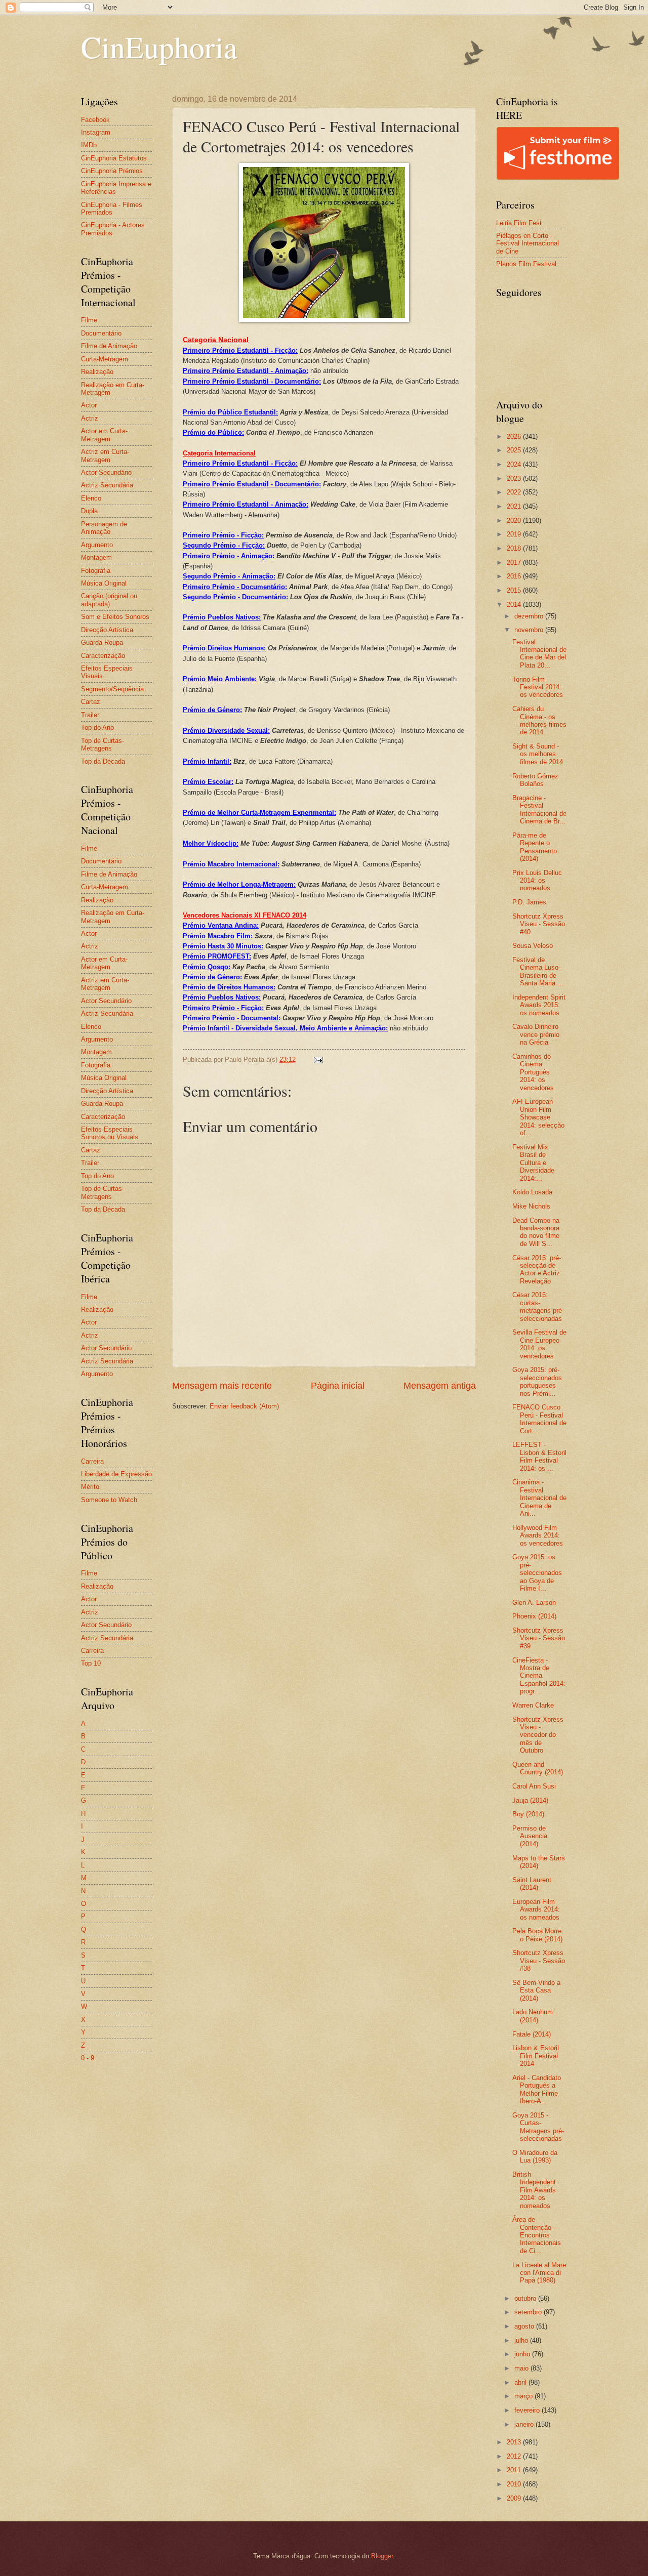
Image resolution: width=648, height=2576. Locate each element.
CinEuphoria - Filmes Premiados (112, 209)
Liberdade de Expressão (116, 1474)
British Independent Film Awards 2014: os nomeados (534, 2190)
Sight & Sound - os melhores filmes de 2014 (538, 754)
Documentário (101, 333)
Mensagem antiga (440, 1386)
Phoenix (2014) (534, 1616)
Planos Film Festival (526, 264)
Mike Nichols (531, 1206)
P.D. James (529, 902)
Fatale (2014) (532, 2034)
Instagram (96, 132)
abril (521, 2382)
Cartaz (91, 702)
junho (523, 2354)
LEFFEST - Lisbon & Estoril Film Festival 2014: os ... (539, 1456)
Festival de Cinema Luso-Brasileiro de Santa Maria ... (538, 971)
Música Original (104, 583)
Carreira (92, 1461)
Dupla (89, 511)
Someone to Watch (109, 1500)
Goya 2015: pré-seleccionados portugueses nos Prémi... (537, 1381)
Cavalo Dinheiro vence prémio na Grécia (536, 1034)
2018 (515, 548)
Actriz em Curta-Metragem (105, 455)
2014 (515, 605)
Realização (97, 372)
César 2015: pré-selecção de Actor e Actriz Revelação (537, 1270)
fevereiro (528, 2410)
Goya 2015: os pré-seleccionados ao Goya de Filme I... (537, 1573)
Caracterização (103, 656)
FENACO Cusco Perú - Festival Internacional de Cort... (539, 1419)
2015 (515, 590)
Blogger (382, 2556)
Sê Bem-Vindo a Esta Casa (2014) (536, 1990)
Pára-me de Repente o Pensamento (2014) (535, 847)
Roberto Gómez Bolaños (535, 780)
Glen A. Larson (534, 1603)
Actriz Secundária (107, 485)
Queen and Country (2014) (538, 1768)
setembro (529, 2312)
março (524, 2396)
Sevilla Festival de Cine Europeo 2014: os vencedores (539, 1344)
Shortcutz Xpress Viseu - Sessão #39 (539, 1638)
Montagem (96, 557)
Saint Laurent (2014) (532, 1884)
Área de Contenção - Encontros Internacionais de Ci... (537, 2235)
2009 (515, 2498)
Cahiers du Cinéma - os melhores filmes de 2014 (539, 720)
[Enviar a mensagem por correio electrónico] (318, 1060)
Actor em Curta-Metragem (104, 435)
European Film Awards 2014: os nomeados (536, 1909)
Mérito (90, 1487)
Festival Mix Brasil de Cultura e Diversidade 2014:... (533, 1163)
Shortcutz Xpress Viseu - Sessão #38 (539, 1961)
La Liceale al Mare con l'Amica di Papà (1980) (539, 2273)
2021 (515, 506)
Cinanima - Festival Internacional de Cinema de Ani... (539, 1498)
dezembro (530, 616)
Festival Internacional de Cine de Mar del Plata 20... (539, 654)
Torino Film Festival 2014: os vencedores (538, 687)
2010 (515, 2484)
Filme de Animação (109, 346)
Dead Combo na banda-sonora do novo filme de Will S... (536, 1232)
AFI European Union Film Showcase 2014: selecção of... (538, 1117)
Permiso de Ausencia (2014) (530, 1836)
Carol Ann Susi (534, 1786)
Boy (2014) (528, 1814)
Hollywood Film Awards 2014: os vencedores (538, 1535)
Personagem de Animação (104, 528)
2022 (515, 492)
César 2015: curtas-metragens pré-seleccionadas (538, 1306)
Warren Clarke (533, 1705)
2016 (515, 576)
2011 (515, 2470)
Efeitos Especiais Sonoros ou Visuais (110, 1133)
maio (522, 2368)
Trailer (90, 715)
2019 (515, 534)
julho (522, 2340)
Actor (89, 405)
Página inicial (338, 1386)
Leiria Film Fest (519, 223)
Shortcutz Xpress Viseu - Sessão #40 (539, 924)
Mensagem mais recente (222, 1386)
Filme (89, 320)
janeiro (525, 2424)
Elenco (91, 498)
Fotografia (96, 571)
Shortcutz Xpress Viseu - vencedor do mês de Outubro (538, 1735)
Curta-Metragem (105, 359)
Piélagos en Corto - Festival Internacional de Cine (528, 243)
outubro (526, 2298)
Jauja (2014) (530, 1800)
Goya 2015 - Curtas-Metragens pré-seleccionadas (538, 2127)
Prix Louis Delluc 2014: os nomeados (537, 881)
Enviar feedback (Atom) (244, 1406)
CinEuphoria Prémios (112, 171)
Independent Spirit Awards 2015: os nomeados (539, 1005)
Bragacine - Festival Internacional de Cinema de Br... (539, 809)
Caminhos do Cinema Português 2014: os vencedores (533, 1072)
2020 (515, 521)
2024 (515, 464)
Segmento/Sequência (112, 689)
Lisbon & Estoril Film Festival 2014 (536, 2056)
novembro (530, 630)
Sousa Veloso (533, 946)
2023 (515, 479)
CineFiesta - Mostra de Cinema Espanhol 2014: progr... (539, 1676)
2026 (515, 437)
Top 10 (91, 1663)
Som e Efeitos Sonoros (115, 617)
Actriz (90, 418)
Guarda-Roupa (102, 642)
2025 (515, 450)
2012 (515, 2456)
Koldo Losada (532, 1192)
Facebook (95, 120)
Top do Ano (97, 728)
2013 (515, 2442)
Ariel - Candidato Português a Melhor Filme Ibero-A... (537, 2089)
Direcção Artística (107, 630)
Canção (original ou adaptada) (109, 600)
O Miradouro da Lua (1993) (535, 2156)
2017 (515, 563)
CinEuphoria (159, 47)
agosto (525, 2326)
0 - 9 (88, 2058)
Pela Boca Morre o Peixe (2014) (537, 1935)
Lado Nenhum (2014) (533, 2016)
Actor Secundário (106, 472)
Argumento (97, 545)
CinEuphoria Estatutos (114, 158)
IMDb (89, 145)
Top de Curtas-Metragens (103, 744)
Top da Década (103, 761)
